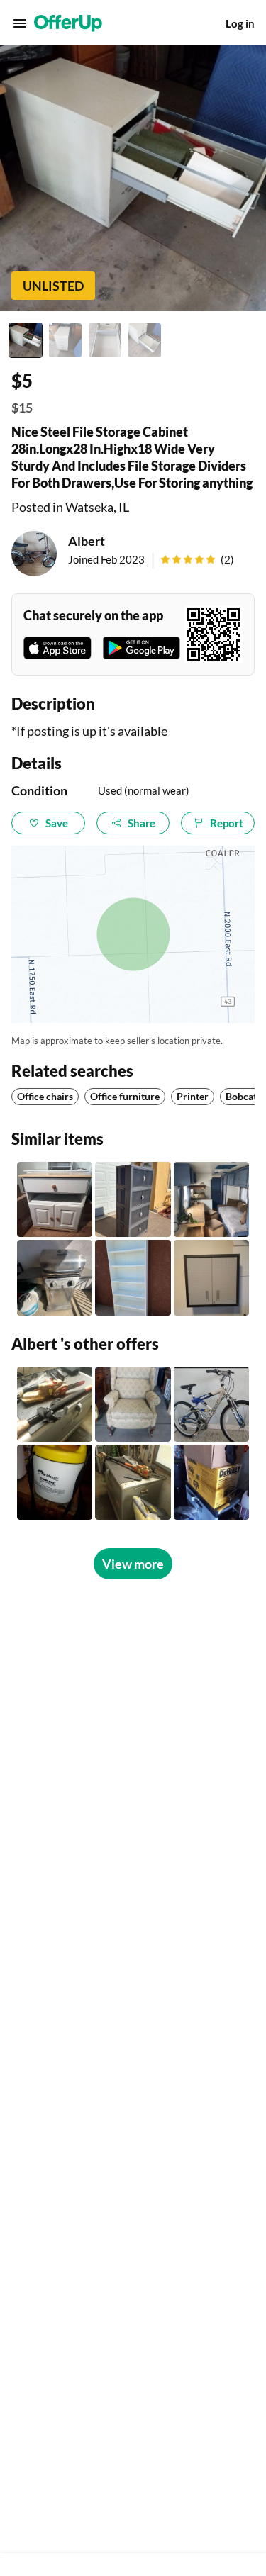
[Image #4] (145, 340)
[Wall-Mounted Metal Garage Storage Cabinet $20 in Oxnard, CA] (211, 1277)
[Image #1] (26, 340)
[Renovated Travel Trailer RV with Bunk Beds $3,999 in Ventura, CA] (211, 1199)
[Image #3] (105, 340)
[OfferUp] (68, 23)
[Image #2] (65, 340)
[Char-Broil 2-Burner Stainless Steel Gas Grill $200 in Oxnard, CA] (55, 1277)
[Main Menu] (20, 23)
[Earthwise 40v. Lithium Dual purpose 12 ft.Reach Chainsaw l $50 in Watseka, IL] (133, 1482)
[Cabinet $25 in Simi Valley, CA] (55, 1199)
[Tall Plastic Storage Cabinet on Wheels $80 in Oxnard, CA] (133, 1199)
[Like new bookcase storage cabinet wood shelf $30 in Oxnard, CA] (133, 1277)
